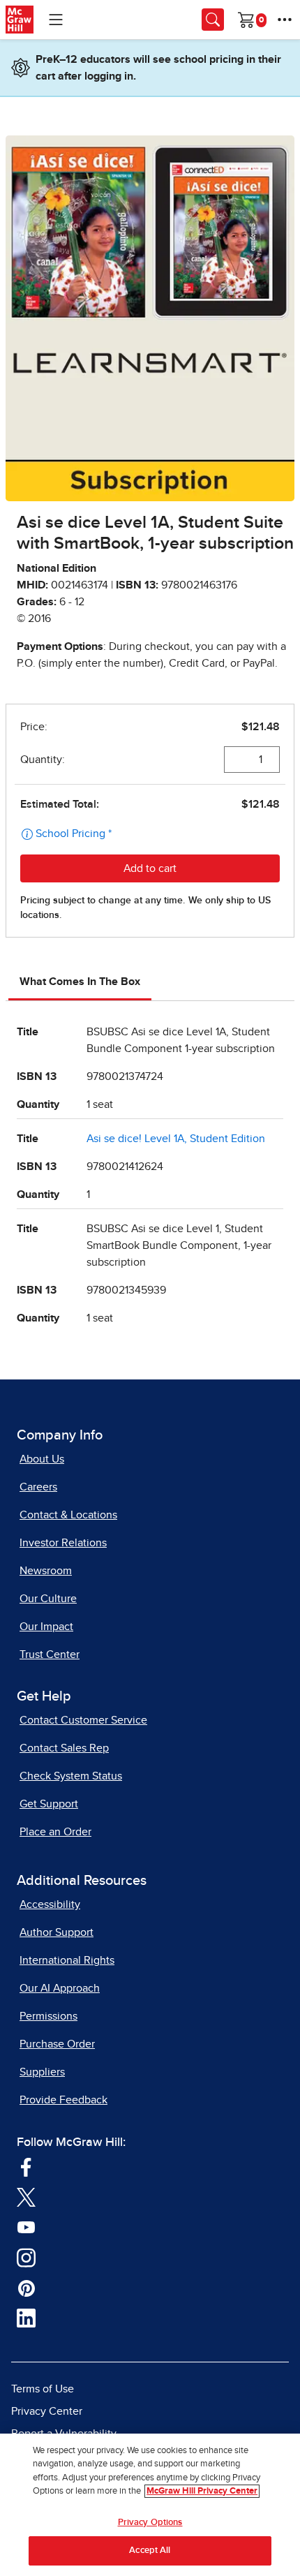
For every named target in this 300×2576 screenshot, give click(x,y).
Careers (38, 1487)
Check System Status (71, 1776)
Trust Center (50, 1655)
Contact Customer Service (83, 1720)
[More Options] (285, 20)
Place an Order (55, 1832)
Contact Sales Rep (64, 1748)
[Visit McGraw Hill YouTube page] (26, 2226)
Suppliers (42, 2072)
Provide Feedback (63, 2100)
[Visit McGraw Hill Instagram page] (26, 2257)
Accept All (150, 2551)
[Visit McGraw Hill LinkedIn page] (26, 2318)
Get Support (49, 1804)
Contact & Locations (68, 1515)
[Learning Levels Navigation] (56, 20)
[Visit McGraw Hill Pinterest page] (26, 2287)
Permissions (48, 2016)
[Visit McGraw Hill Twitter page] (26, 2196)
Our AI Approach (60, 1988)
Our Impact (46, 1627)
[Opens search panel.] (213, 20)
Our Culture (48, 1599)
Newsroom (46, 1571)
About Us (42, 1459)
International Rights (67, 1960)
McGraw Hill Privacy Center (202, 2491)
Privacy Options (150, 2523)
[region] (150, 2505)
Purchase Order (57, 2044)
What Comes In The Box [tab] (80, 982)
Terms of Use (43, 2389)
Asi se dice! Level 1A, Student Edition (176, 1139)
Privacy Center (47, 2411)
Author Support (57, 1932)
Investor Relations (63, 1543)
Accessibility (50, 1904)
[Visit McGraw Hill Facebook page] (26, 2166)
